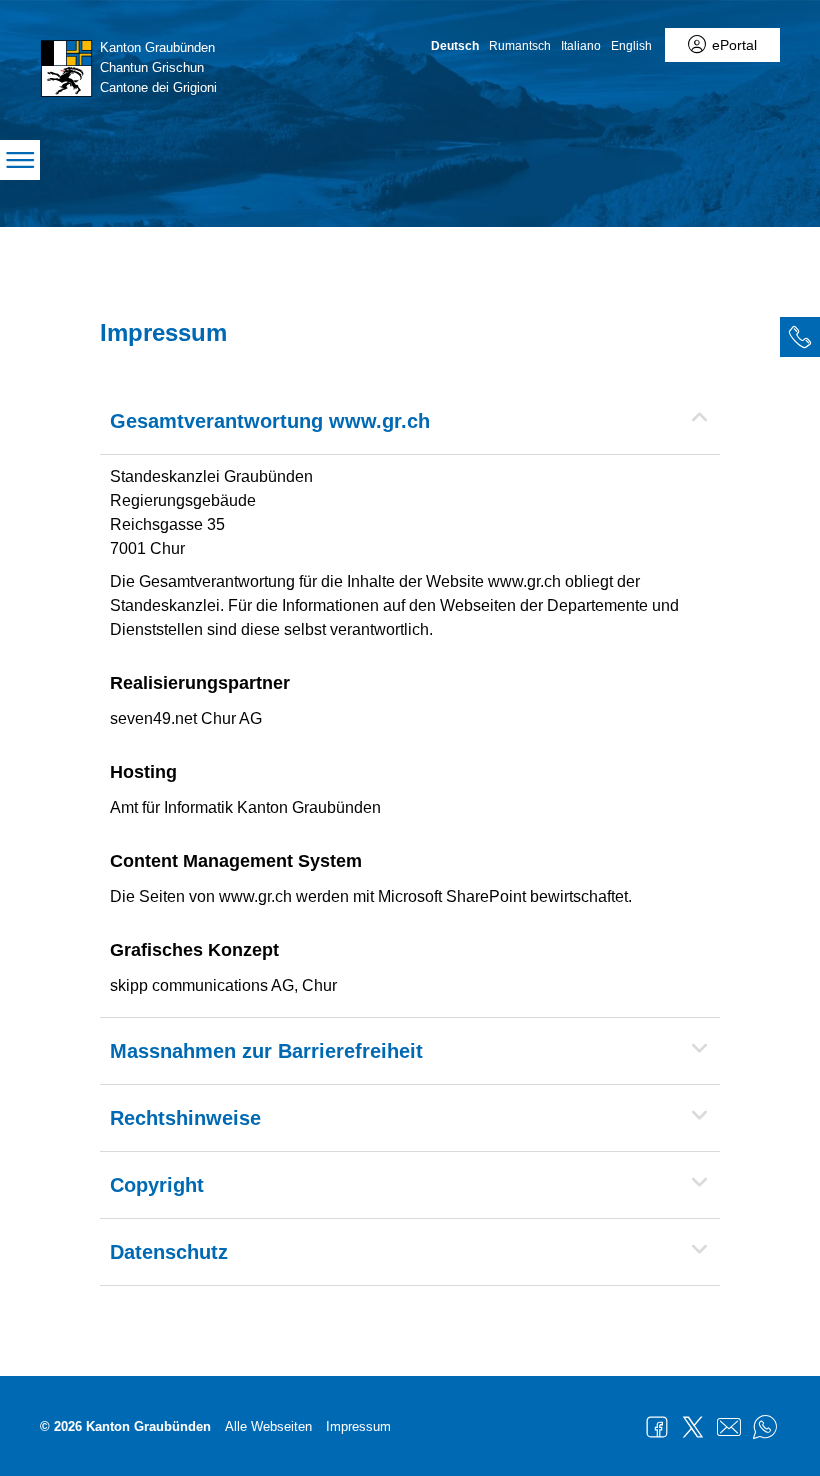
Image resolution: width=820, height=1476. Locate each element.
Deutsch (455, 46)
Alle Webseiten (268, 1426)
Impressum (358, 1426)
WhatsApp (765, 1427)
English (631, 46)
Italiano (581, 46)
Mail (729, 1427)
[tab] (800, 337)
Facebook (657, 1427)
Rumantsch (520, 46)
